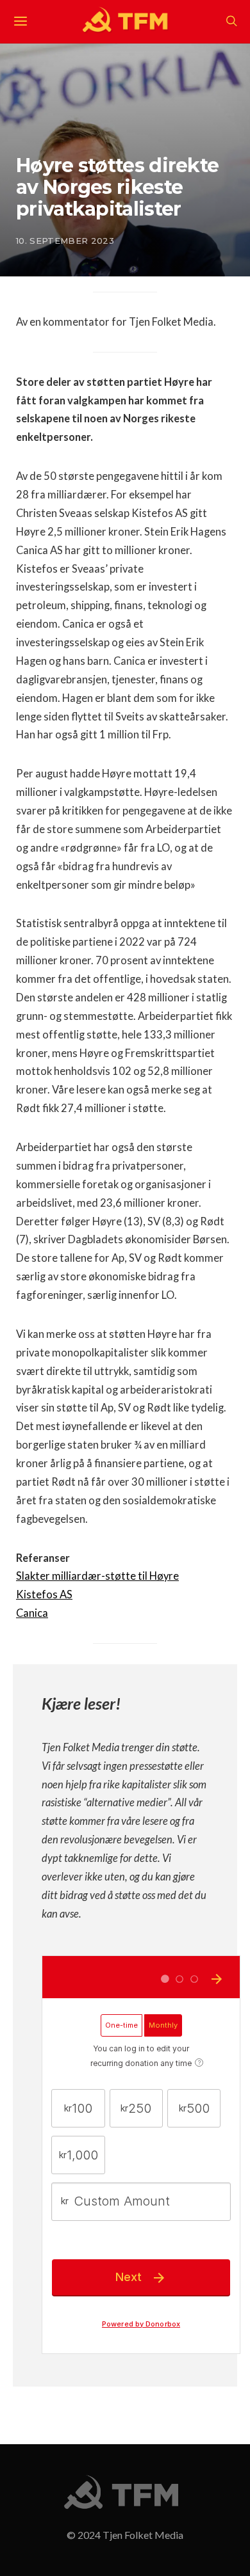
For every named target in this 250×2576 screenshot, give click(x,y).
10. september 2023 (65, 241)
